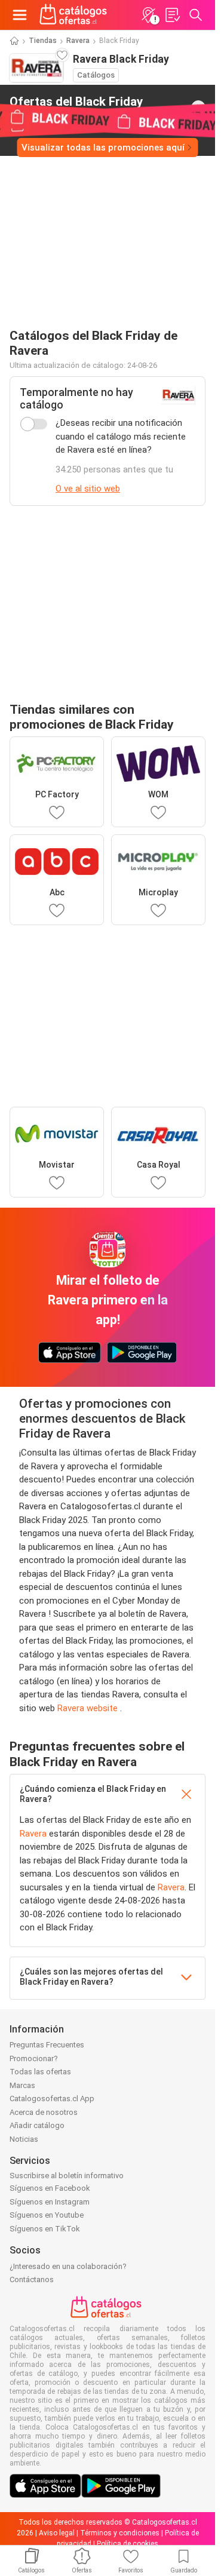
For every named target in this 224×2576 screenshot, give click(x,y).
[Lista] (172, 15)
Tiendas (43, 41)
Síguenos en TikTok (45, 2229)
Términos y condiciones (120, 2533)
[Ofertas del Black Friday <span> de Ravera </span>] (198, 108)
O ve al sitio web (88, 489)
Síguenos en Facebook (50, 2188)
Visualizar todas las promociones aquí (103, 148)
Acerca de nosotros (44, 2112)
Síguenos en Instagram (50, 2202)
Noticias (24, 2139)
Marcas (22, 2085)
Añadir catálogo (37, 2125)
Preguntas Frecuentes (47, 2045)
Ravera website (89, 1708)
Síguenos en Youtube (47, 2215)
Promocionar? (34, 2058)
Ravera (78, 41)
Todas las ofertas (40, 2072)
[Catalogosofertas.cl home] (75, 15)
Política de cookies (128, 2544)
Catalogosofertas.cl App (52, 2098)
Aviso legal (57, 2533)
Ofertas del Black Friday (76, 107)
